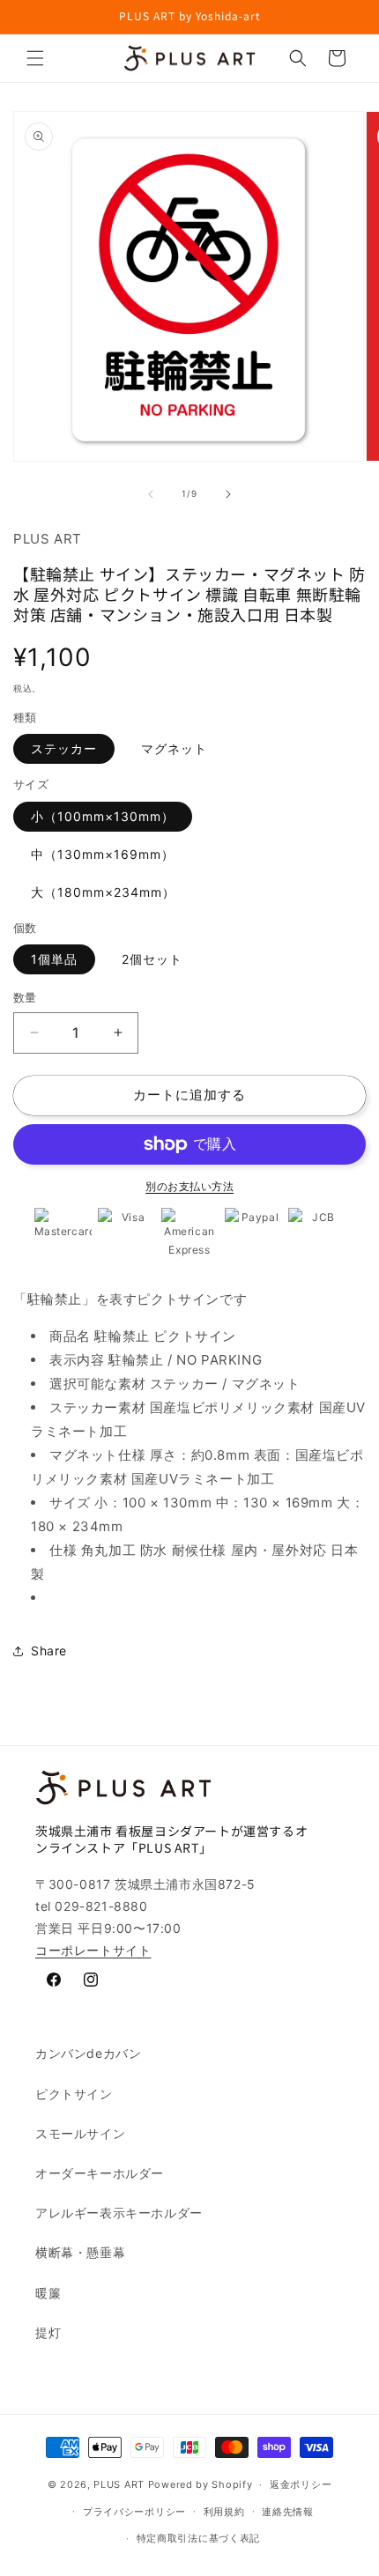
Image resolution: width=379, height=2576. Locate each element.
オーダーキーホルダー (100, 2173)
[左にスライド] (151, 494)
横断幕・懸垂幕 (80, 2252)
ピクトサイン (74, 2094)
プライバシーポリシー (134, 2512)
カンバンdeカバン (88, 2053)
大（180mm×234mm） (103, 892)
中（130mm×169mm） (103, 854)
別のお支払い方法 (189, 1186)
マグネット (174, 748)
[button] (35, 58)
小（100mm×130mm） (103, 816)
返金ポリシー (301, 2484)
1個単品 (54, 959)
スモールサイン (80, 2133)
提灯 (48, 2332)
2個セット (152, 959)
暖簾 (48, 2293)
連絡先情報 (288, 2512)
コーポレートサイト (93, 1950)
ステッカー (64, 748)
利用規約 (224, 2512)
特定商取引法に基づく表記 (198, 2538)
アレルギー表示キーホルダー (119, 2213)
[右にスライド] (228, 494)
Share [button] (49, 1651)
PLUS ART (119, 2484)
